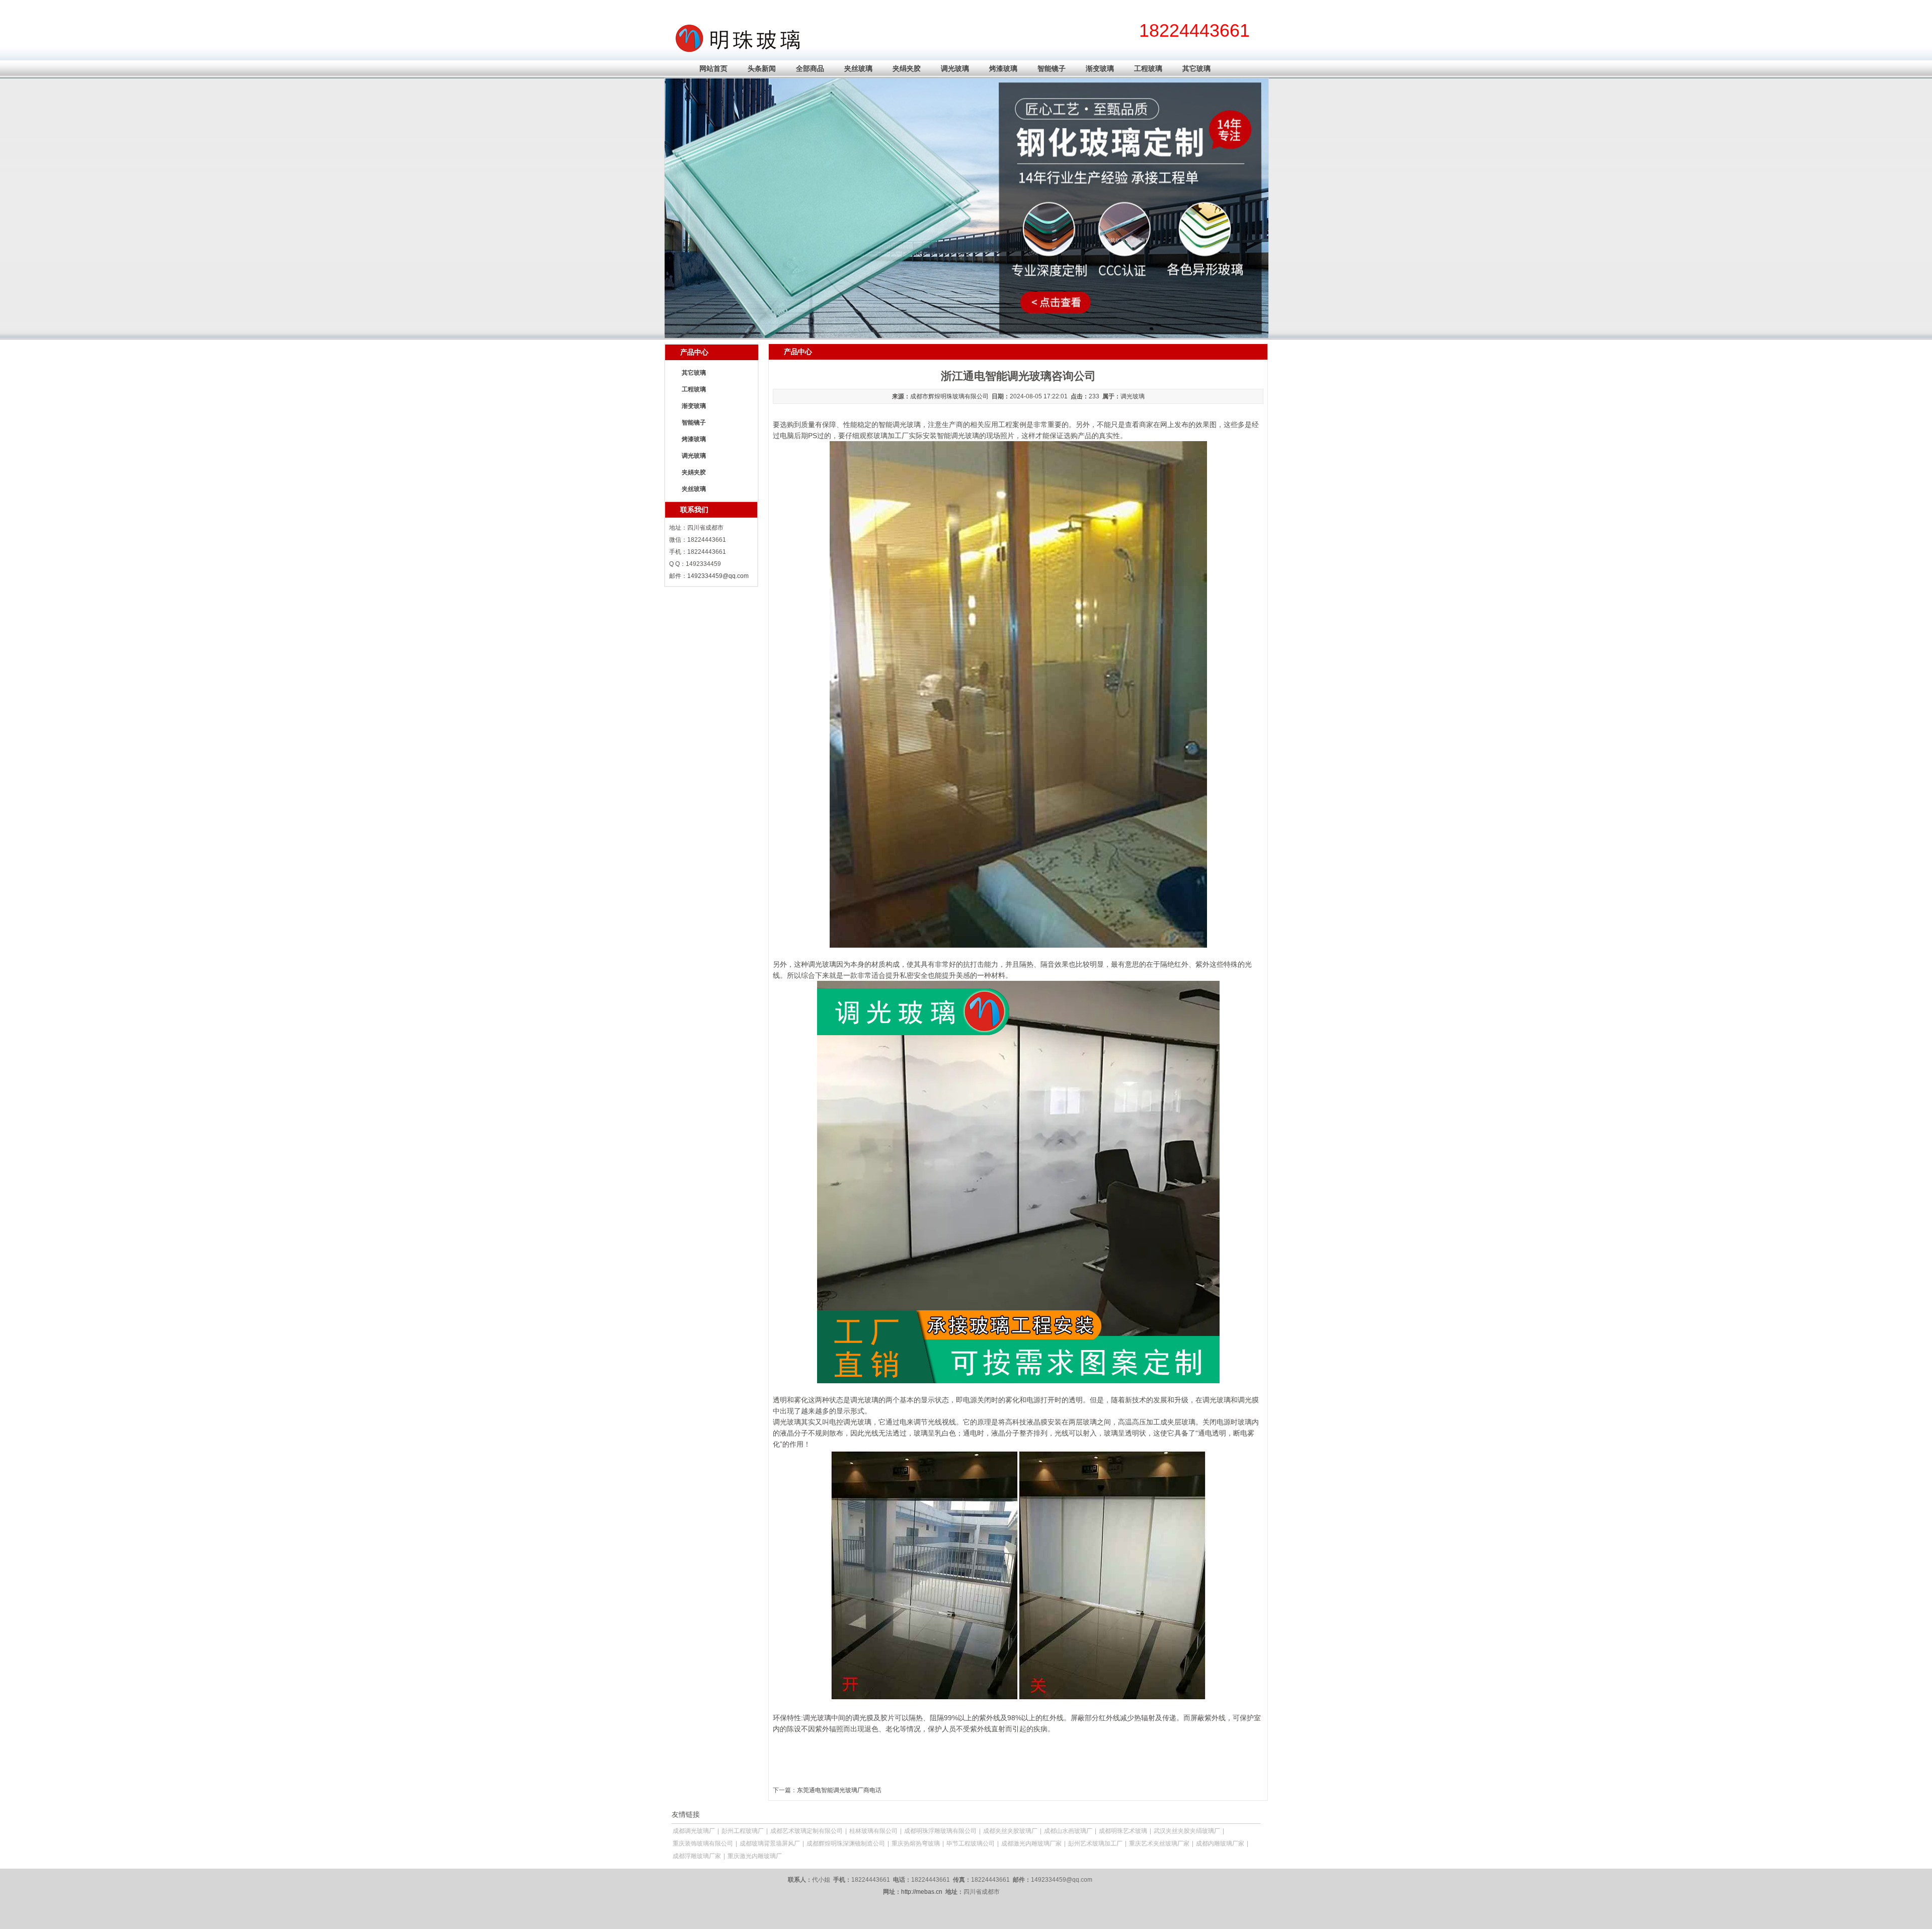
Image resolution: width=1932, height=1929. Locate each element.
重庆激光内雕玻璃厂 (755, 1856)
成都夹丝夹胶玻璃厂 (1010, 1831)
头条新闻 (762, 68)
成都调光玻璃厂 (694, 1831)
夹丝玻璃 (858, 68)
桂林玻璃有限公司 (873, 1831)
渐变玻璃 (1100, 68)
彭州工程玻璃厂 (743, 1831)
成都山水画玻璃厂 (1068, 1831)
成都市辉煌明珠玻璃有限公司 (949, 396)
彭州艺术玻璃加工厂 (1095, 1843)
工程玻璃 (1148, 68)
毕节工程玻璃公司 (971, 1843)
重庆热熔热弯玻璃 (916, 1843)
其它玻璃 (1196, 68)
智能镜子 (1052, 68)
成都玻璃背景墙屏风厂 (770, 1843)
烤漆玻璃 (1003, 68)
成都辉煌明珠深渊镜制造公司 (846, 1843)
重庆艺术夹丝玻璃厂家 (1159, 1843)
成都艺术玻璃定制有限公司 (807, 1831)
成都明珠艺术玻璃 (1123, 1831)
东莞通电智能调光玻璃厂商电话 (839, 1790)
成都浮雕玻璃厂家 (697, 1856)
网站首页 (713, 68)
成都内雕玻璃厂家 (1220, 1843)
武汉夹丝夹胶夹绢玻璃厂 (1187, 1831)
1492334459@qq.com (718, 576)
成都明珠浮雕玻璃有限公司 (940, 1831)
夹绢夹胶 (907, 68)
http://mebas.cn (922, 1892)
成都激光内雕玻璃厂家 (1031, 1843)
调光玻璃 (955, 68)
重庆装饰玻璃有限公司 (703, 1843)
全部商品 (810, 68)
